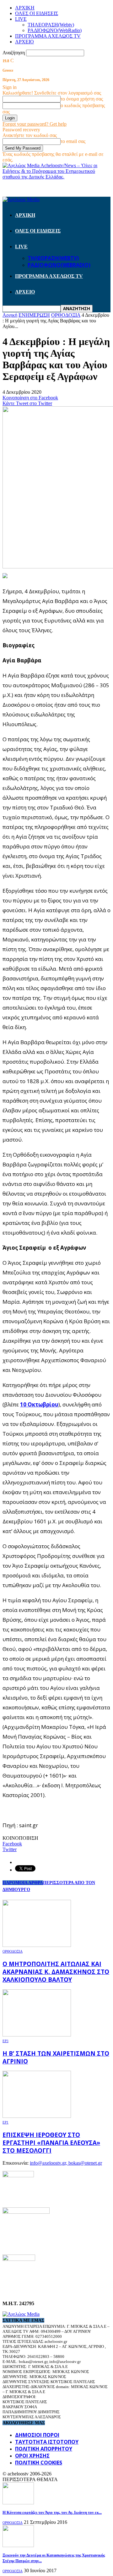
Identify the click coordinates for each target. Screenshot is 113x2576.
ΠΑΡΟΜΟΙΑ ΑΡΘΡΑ (23, 1883)
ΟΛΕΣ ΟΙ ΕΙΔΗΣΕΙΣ (37, 13)
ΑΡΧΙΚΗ (25, 8)
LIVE (21, 19)
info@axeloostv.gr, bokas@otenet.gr (66, 2163)
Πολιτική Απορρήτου (44, 2449)
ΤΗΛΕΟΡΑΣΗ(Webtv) (51, 25)
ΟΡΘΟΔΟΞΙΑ (13, 1951)
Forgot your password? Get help (35, 124)
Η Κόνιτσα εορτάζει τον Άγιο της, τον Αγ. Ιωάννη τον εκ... (52, 2512)
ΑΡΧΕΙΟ (24, 42)
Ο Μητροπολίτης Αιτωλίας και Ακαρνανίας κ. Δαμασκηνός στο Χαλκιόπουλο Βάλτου (56, 1972)
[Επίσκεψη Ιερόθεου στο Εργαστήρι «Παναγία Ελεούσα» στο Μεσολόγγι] (37, 2116)
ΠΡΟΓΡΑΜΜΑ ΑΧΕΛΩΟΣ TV (48, 36)
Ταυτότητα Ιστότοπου (47, 2442)
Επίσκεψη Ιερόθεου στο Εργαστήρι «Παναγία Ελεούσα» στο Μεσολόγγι (51, 2143)
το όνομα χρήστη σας (82, 99)
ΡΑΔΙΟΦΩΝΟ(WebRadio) (55, 30)
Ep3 (5, 2041)
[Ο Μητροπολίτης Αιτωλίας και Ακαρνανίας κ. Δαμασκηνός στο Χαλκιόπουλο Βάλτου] (37, 1945)
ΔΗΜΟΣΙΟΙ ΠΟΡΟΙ (37, 2435)
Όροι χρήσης (32, 2456)
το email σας (73, 141)
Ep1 (5, 2122)
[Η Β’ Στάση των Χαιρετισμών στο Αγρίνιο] (37, 2035)
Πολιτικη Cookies (39, 2463)
